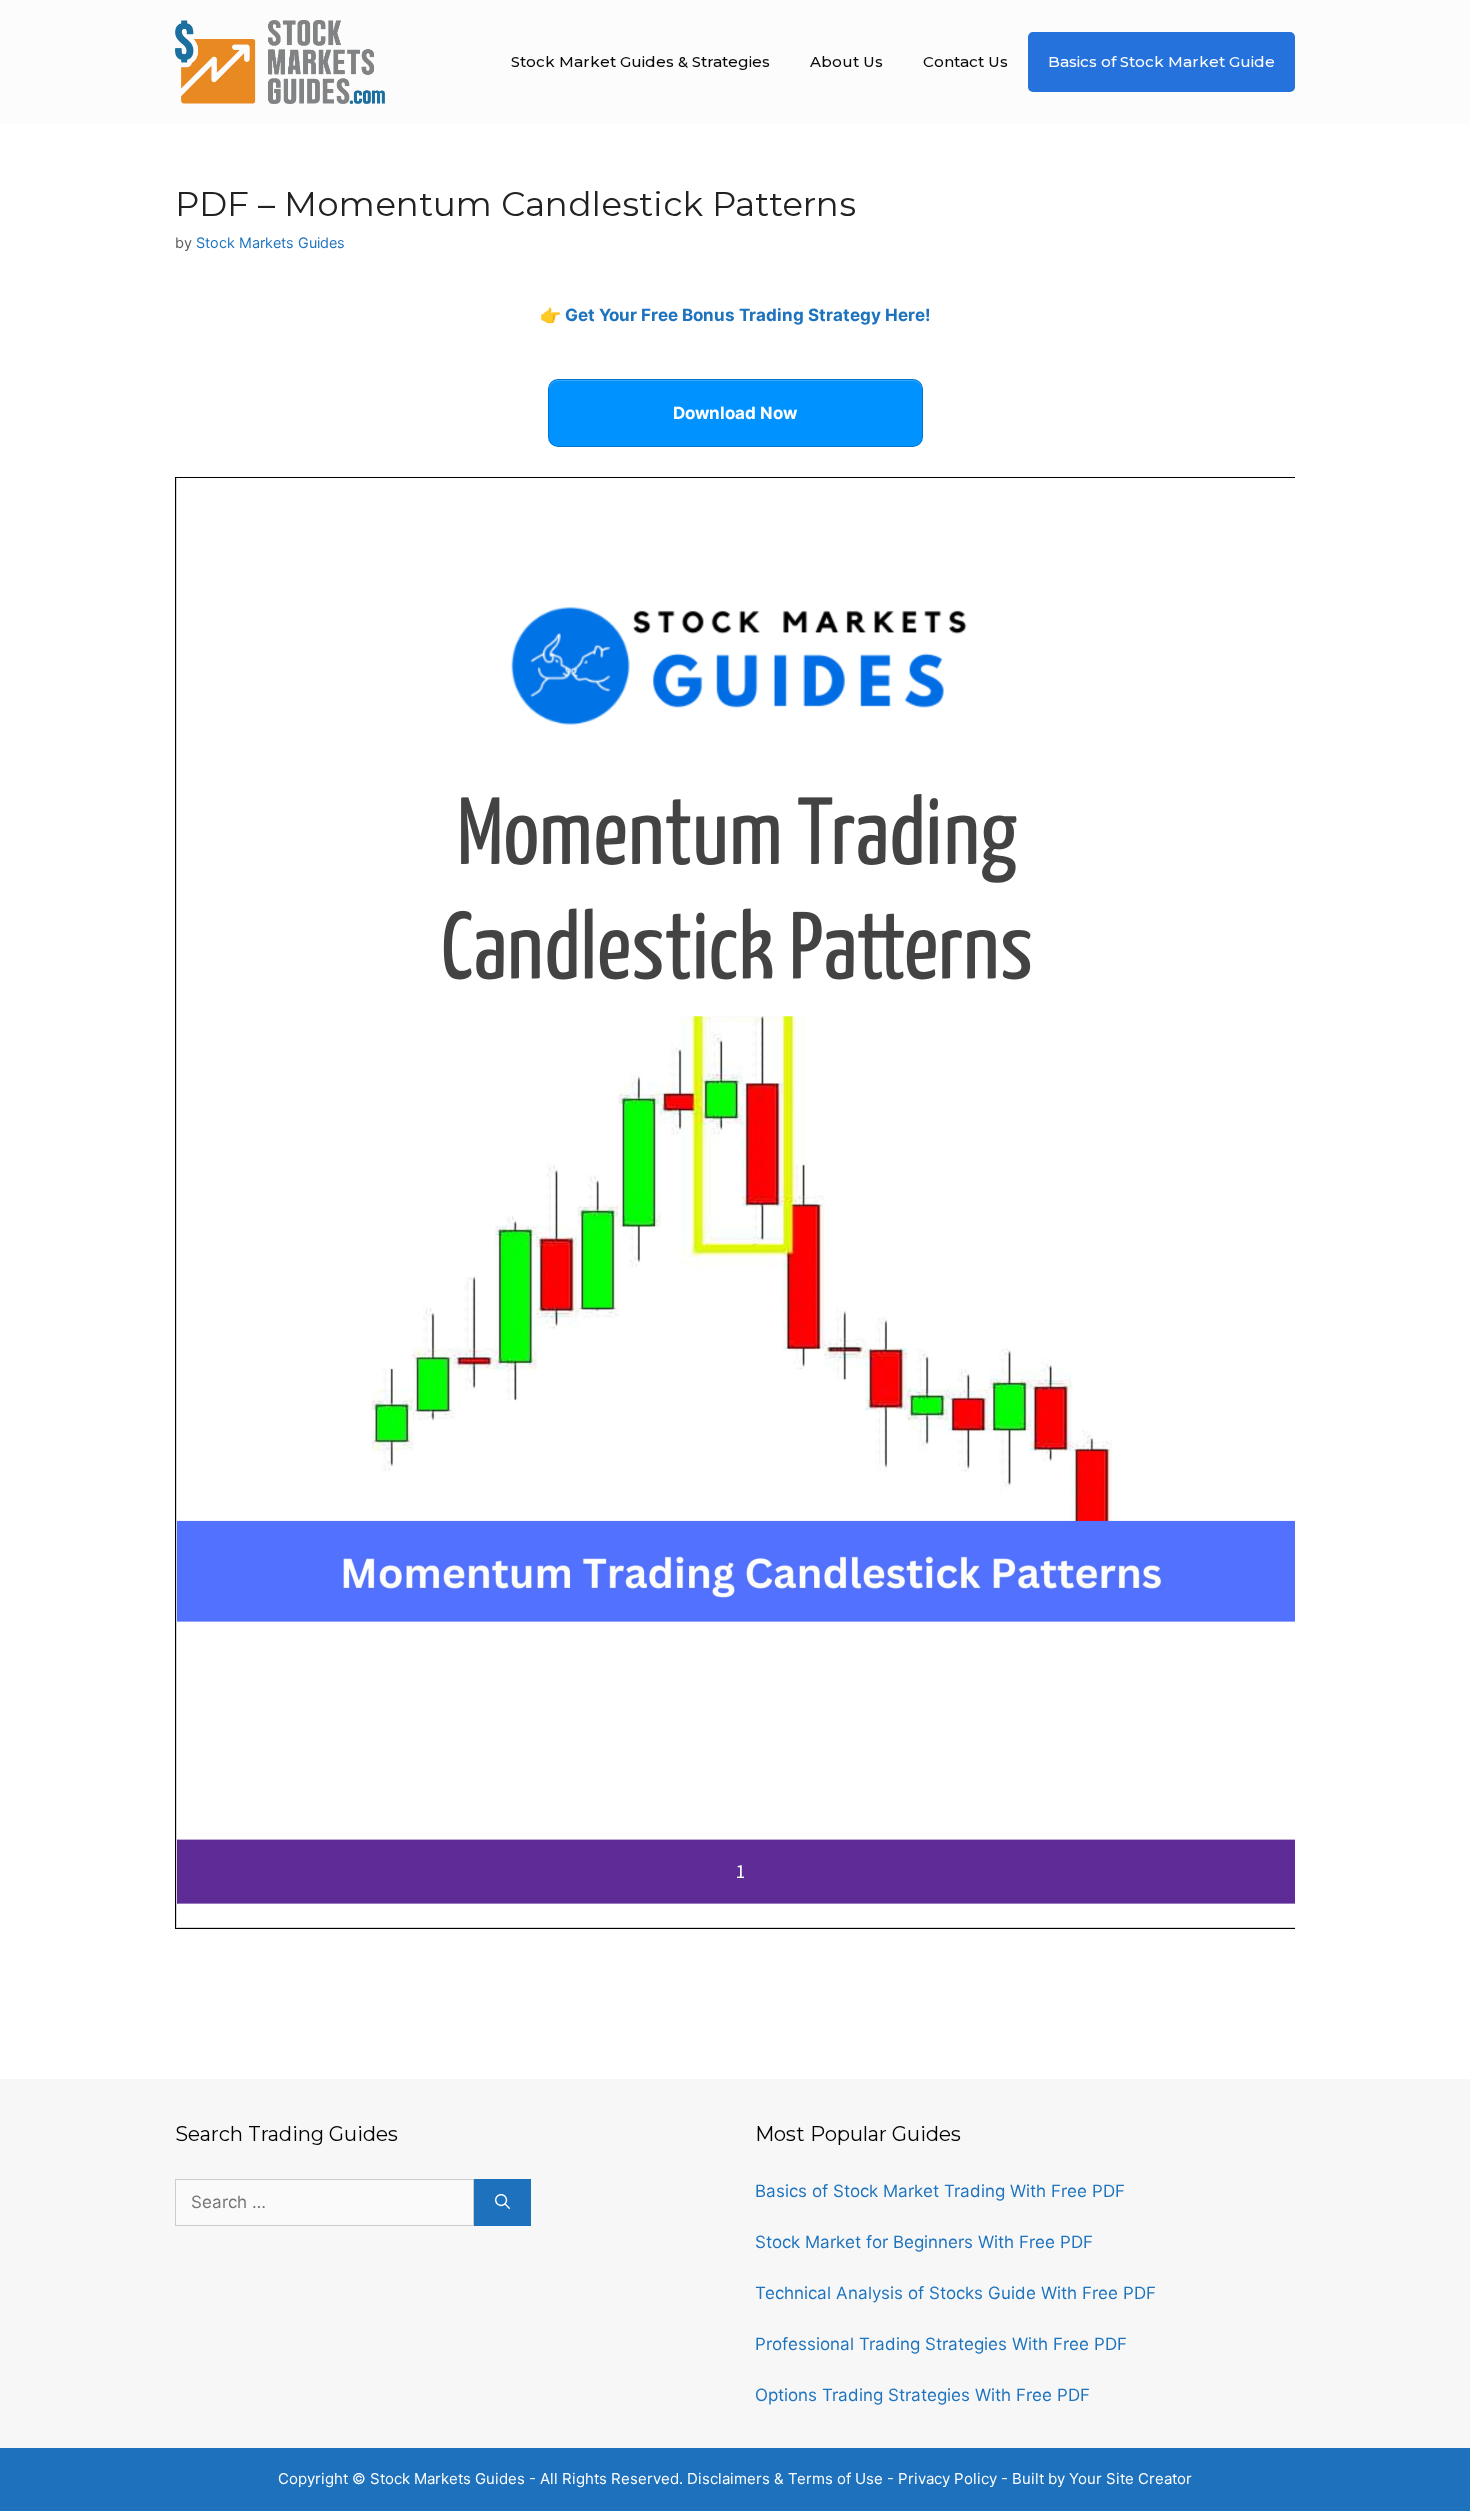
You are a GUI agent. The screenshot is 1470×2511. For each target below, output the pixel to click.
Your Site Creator (1130, 2478)
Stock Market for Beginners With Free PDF (924, 2242)
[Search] (502, 2203)
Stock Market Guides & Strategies (640, 61)
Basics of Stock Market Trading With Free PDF (940, 2191)
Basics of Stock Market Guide (1161, 61)
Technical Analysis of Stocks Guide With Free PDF (955, 2293)
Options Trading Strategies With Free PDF (922, 2395)
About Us (846, 61)
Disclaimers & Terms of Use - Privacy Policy (842, 2478)
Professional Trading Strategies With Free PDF (941, 2344)
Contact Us (965, 61)
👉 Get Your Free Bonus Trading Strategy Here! (735, 315)
